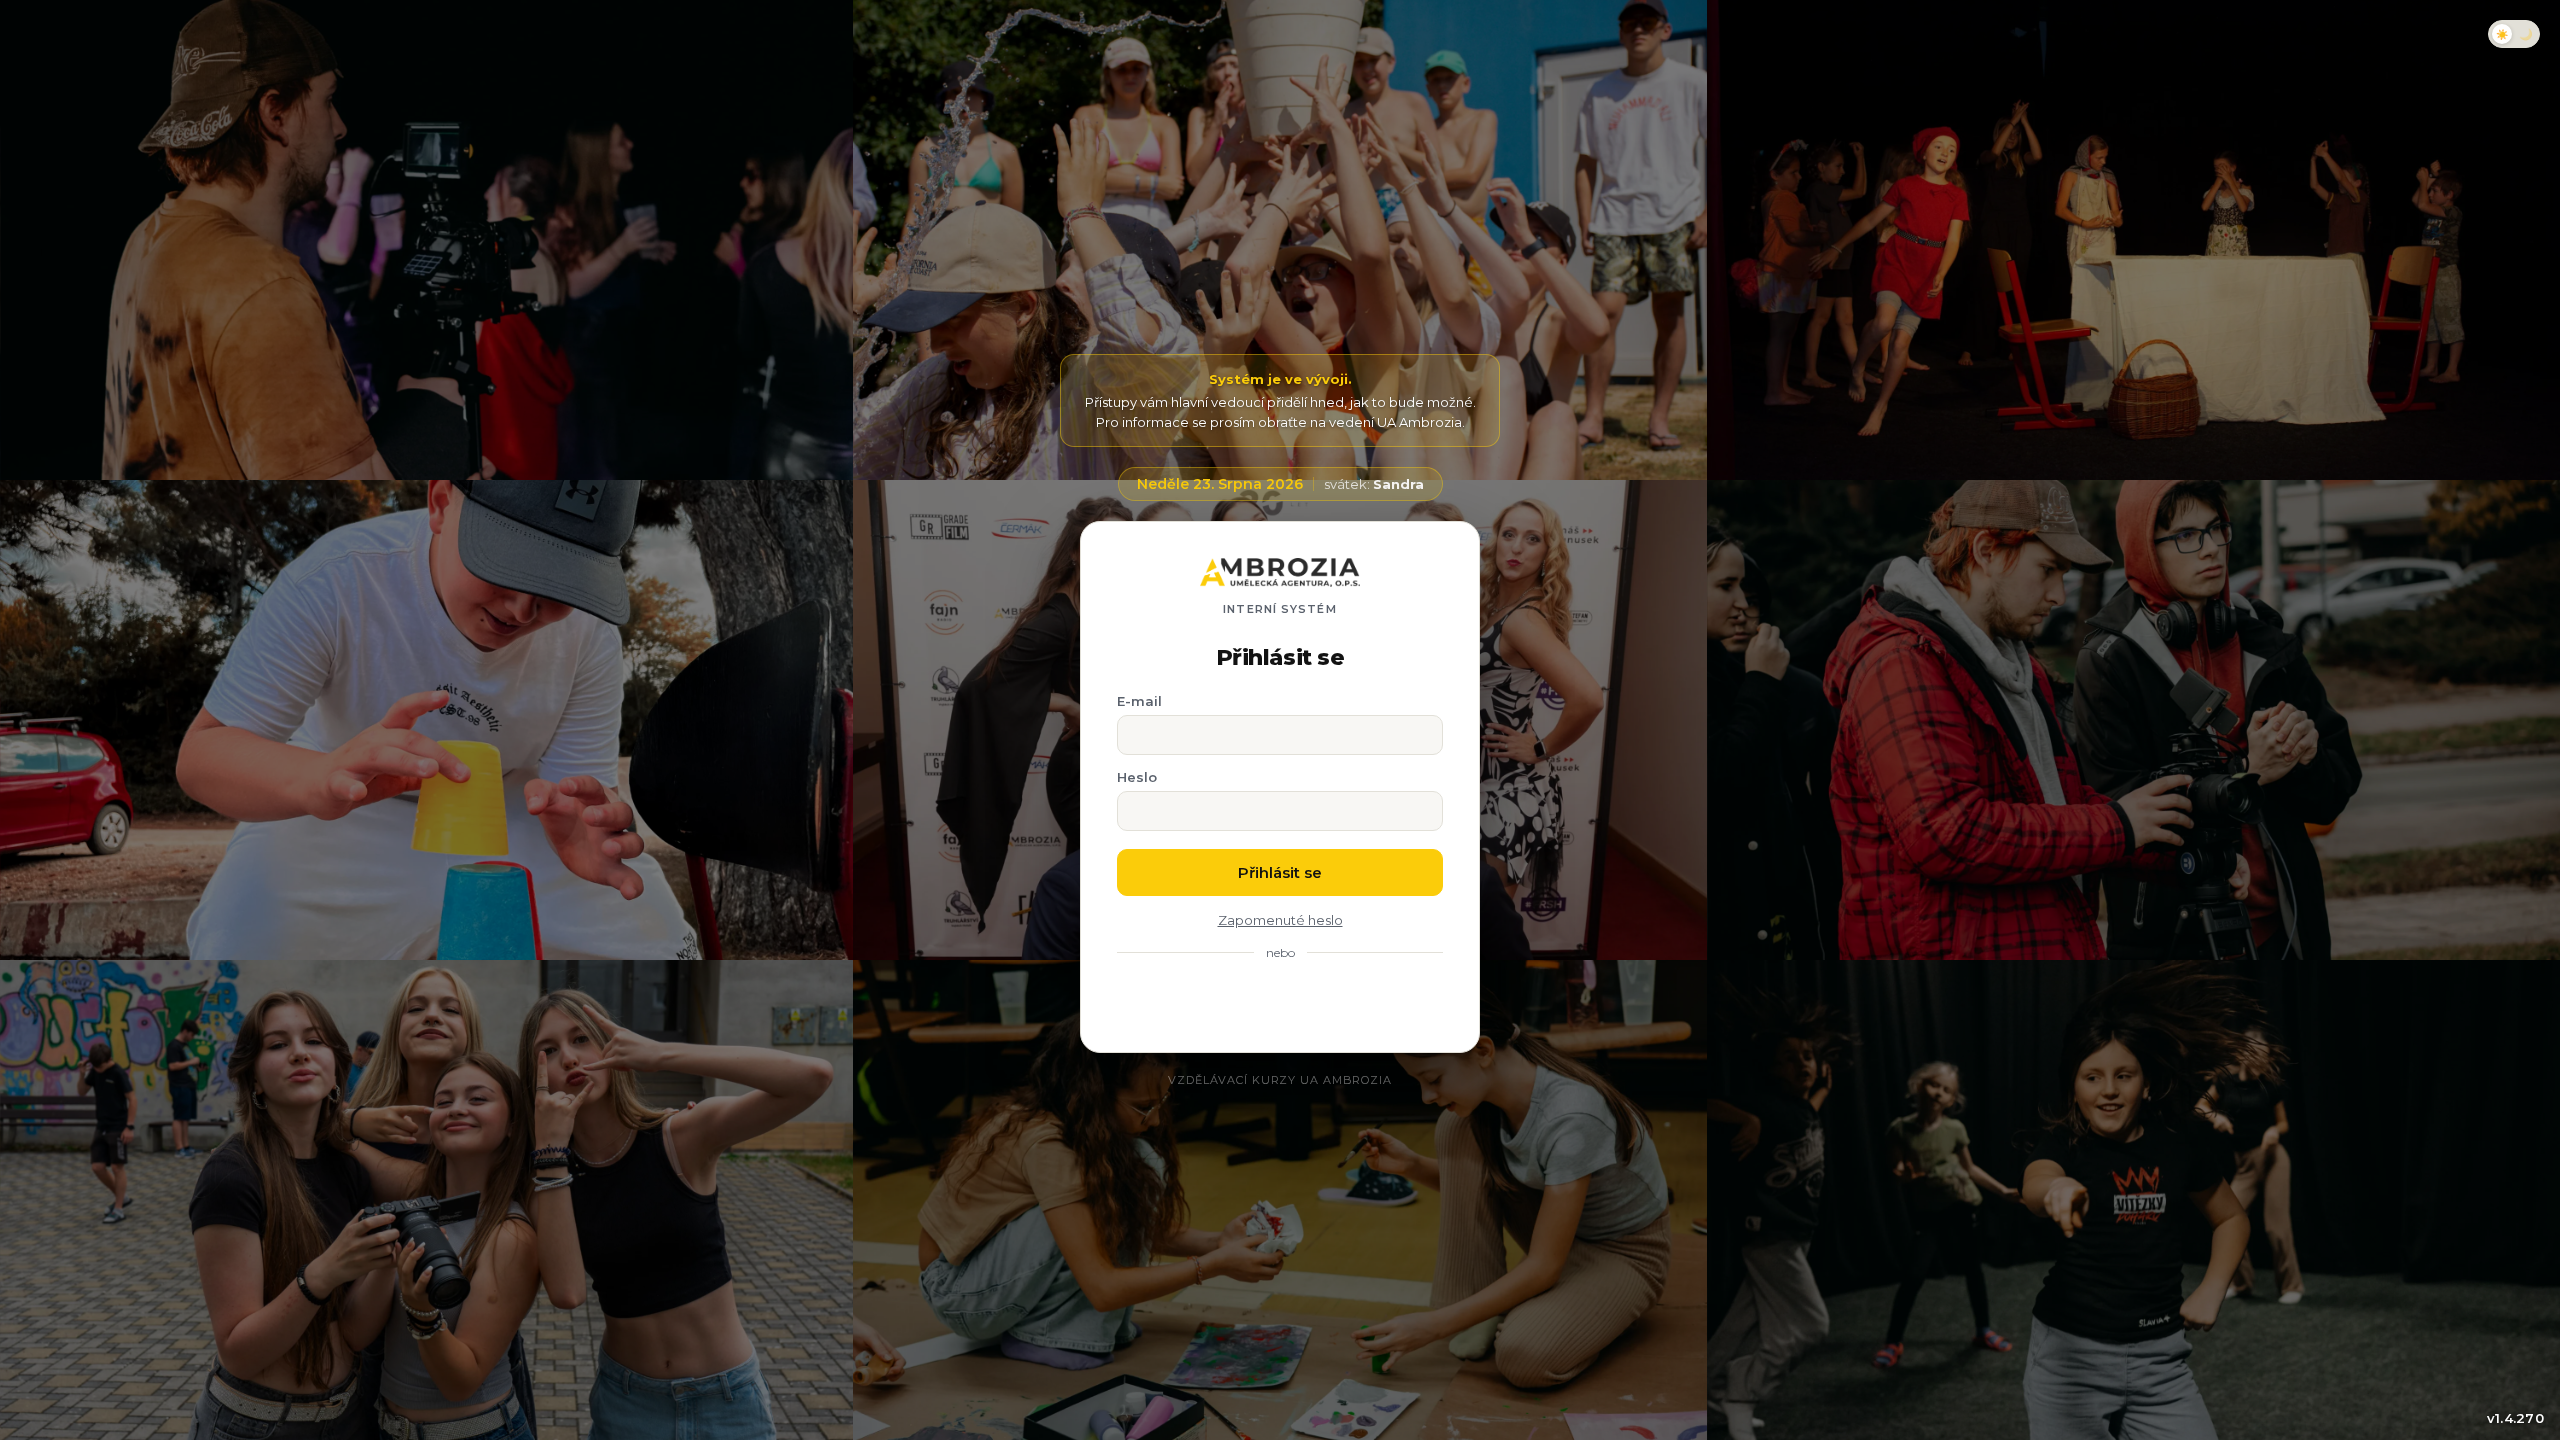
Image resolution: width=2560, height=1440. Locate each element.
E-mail (1139, 701)
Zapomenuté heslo (1280, 920)
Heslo (1137, 777)
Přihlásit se (1280, 872)
